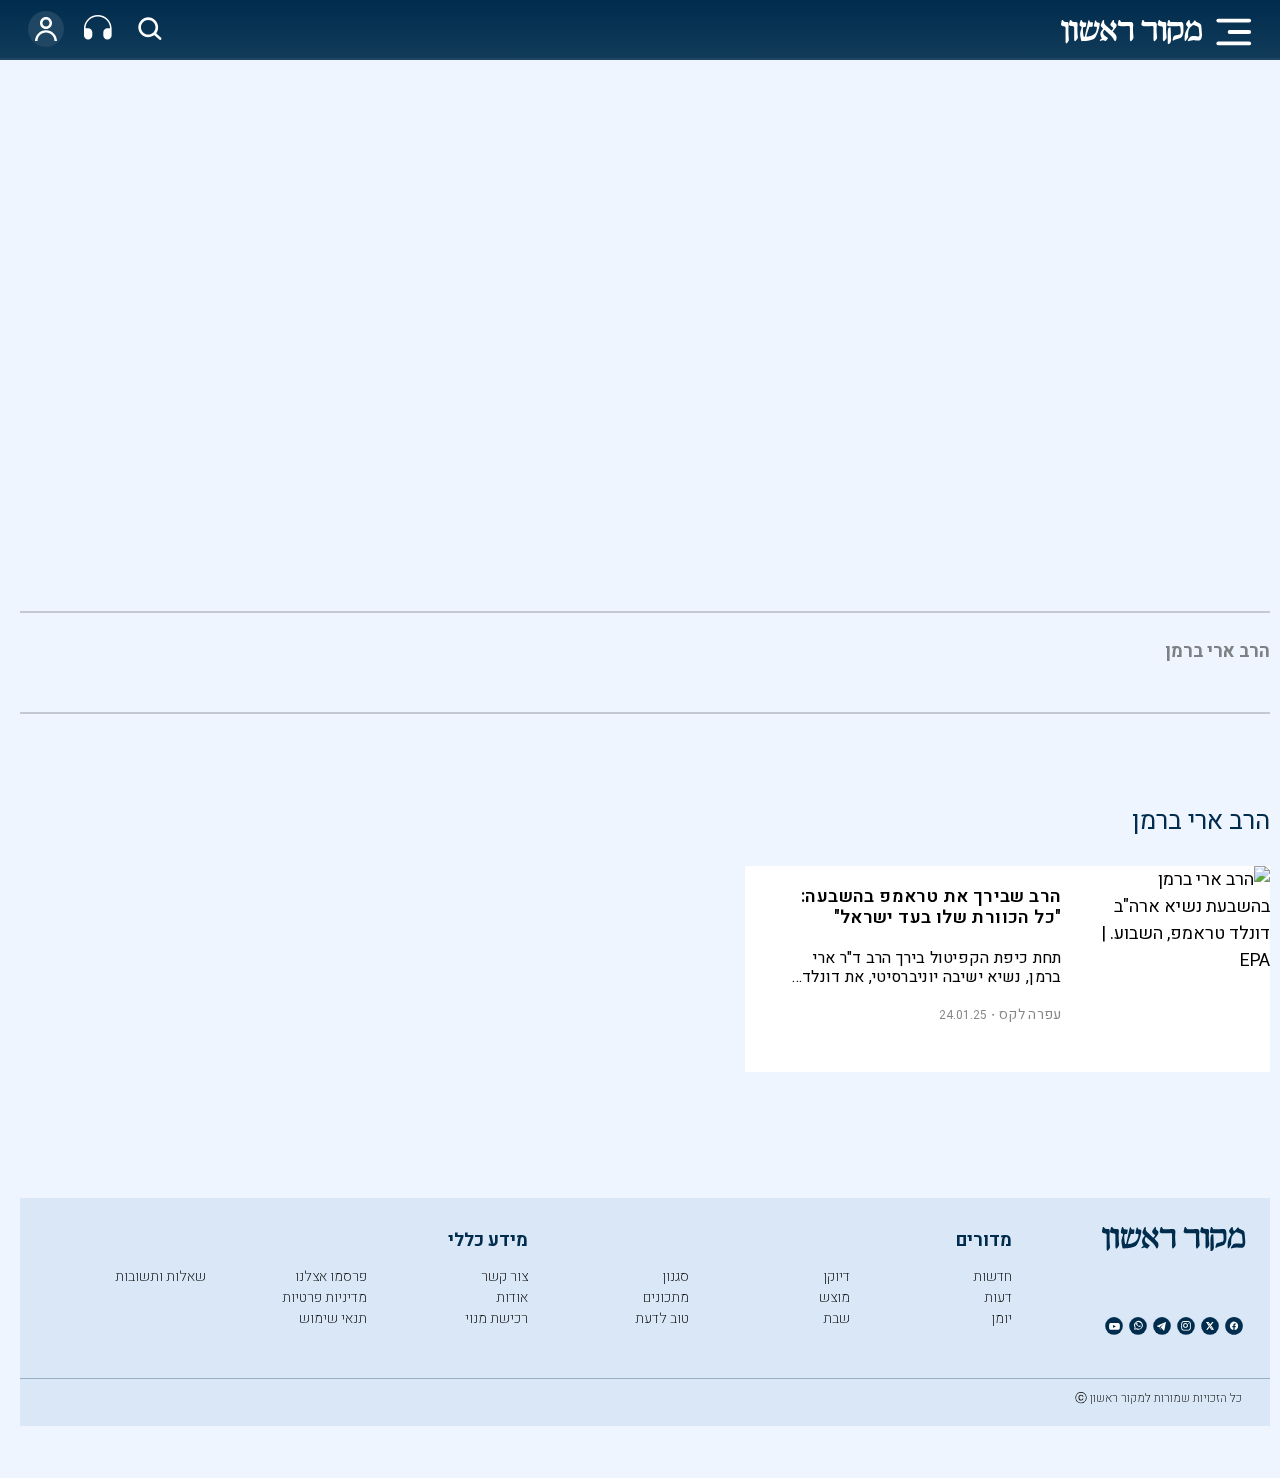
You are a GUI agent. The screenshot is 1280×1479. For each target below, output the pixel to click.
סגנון (675, 1276)
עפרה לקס (1030, 1014)
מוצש (834, 1297)
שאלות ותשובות (160, 1276)
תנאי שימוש (333, 1318)
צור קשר (504, 1276)
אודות (512, 1297)
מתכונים (666, 1297)
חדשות (992, 1276)
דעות (998, 1297)
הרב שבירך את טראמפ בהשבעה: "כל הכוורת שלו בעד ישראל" (931, 907)
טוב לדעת (662, 1318)
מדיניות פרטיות (324, 1297)
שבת (836, 1318)
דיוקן (836, 1276)
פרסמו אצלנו (331, 1276)
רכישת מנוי (496, 1318)
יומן (1001, 1318)
